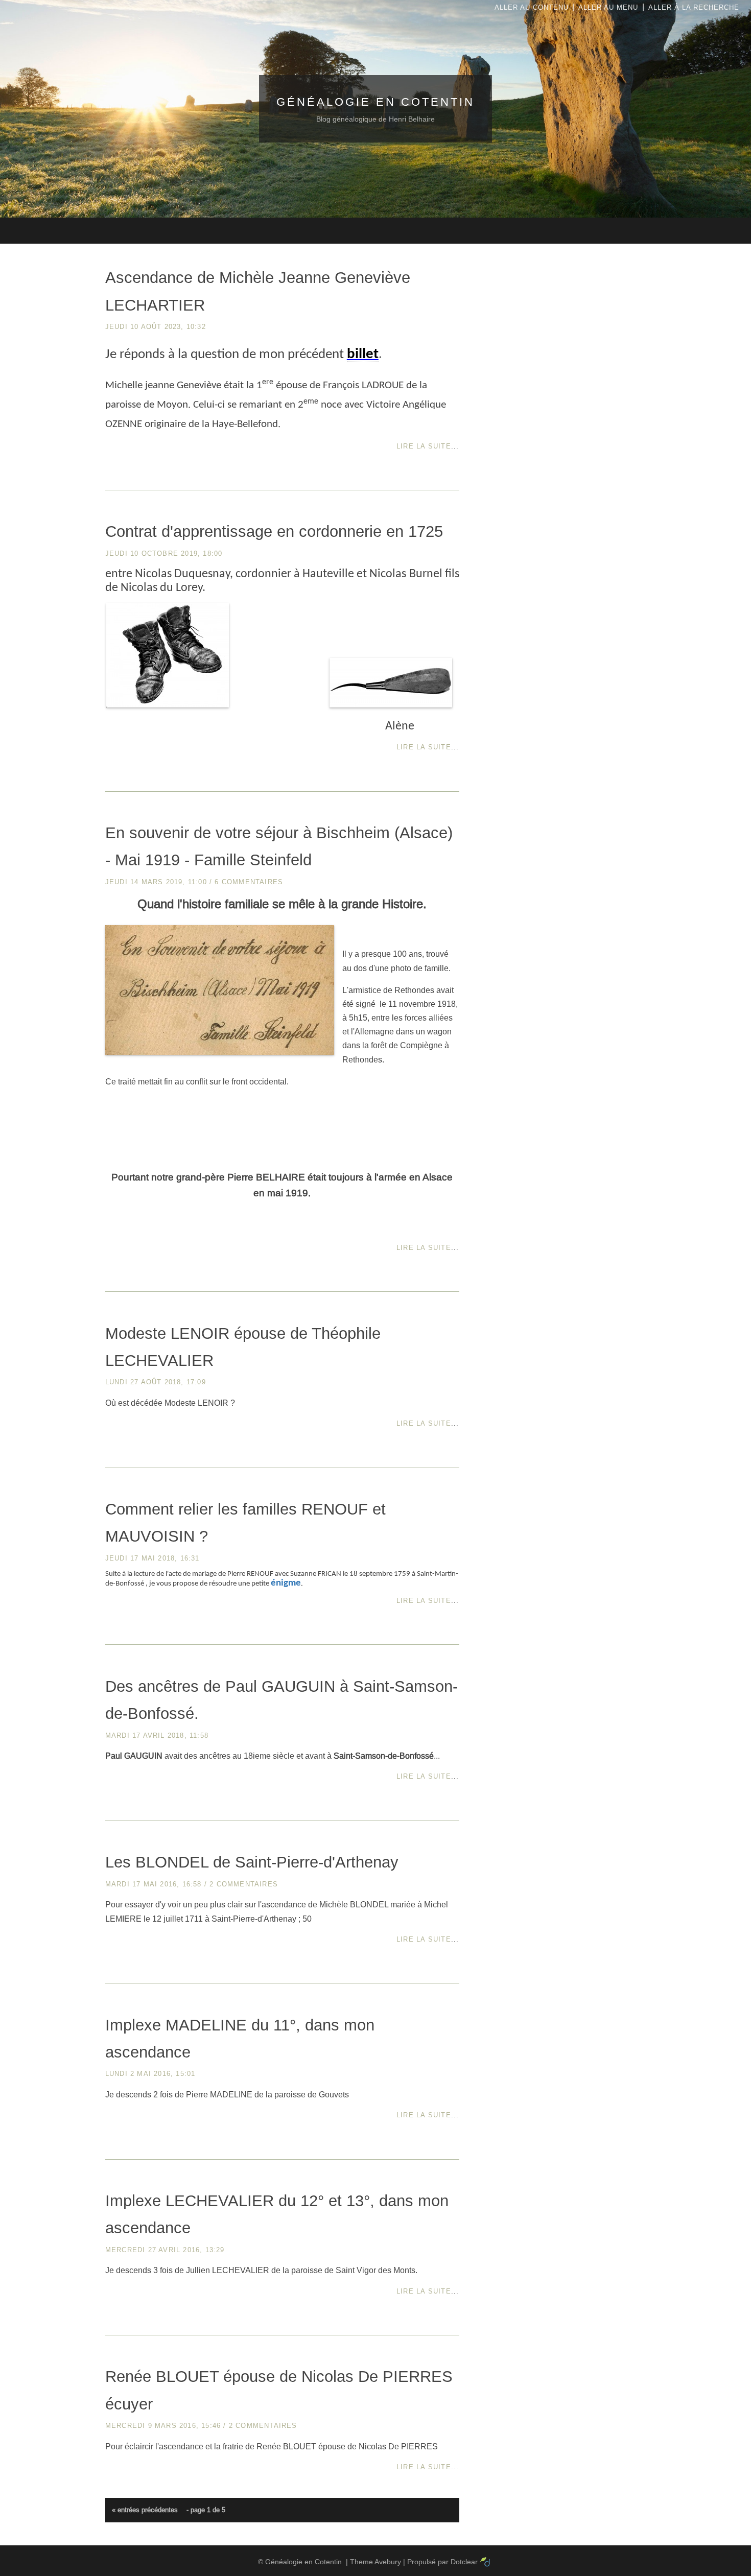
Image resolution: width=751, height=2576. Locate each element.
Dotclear (464, 2562)
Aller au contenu (532, 7)
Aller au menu (608, 7)
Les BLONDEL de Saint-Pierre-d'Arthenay (252, 1862)
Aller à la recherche (694, 7)
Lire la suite (424, 446)
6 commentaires (249, 882)
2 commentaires (244, 1884)
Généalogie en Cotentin (375, 102)
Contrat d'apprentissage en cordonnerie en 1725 (274, 531)
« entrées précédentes (145, 2510)
